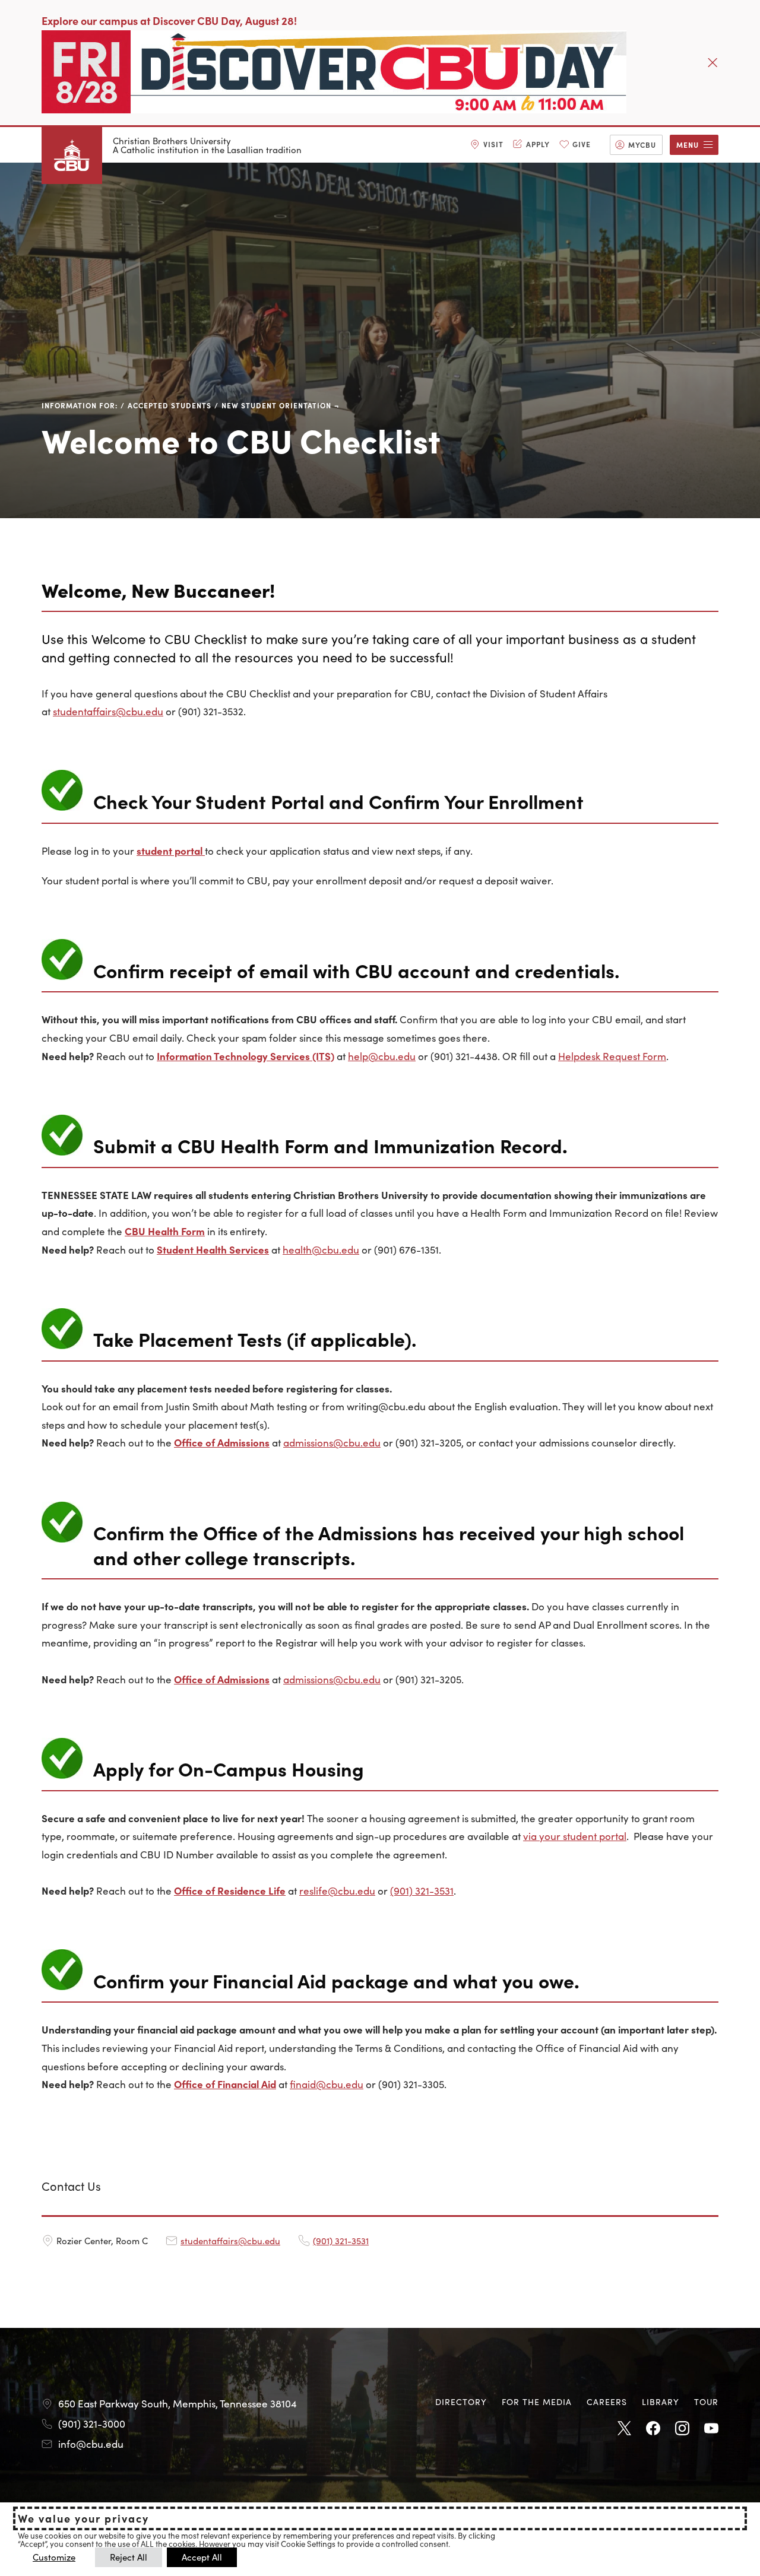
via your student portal (575, 1836)
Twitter (624, 2429)
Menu (688, 145)
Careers (607, 2401)
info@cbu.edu (91, 2444)
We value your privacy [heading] (83, 2518)
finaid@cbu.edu (327, 2084)
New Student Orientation (276, 405)
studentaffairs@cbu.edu (108, 711)
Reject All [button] (129, 2557)
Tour (706, 2401)
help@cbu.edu (382, 1056)
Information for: (80, 405)
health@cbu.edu (321, 1249)
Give (582, 144)
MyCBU (642, 145)
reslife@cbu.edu (337, 1890)
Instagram (682, 2429)
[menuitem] (487, 145)
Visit (493, 144)
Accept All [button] (202, 2557)
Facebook (653, 2429)
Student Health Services (213, 1249)
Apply (538, 144)
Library (661, 2401)
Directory (461, 2401)
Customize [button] (54, 2557)
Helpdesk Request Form (612, 1056)
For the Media (537, 2401)
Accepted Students (170, 405)
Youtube (711, 2429)
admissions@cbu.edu (332, 1442)
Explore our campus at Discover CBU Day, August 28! (169, 20)
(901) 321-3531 (422, 1890)
